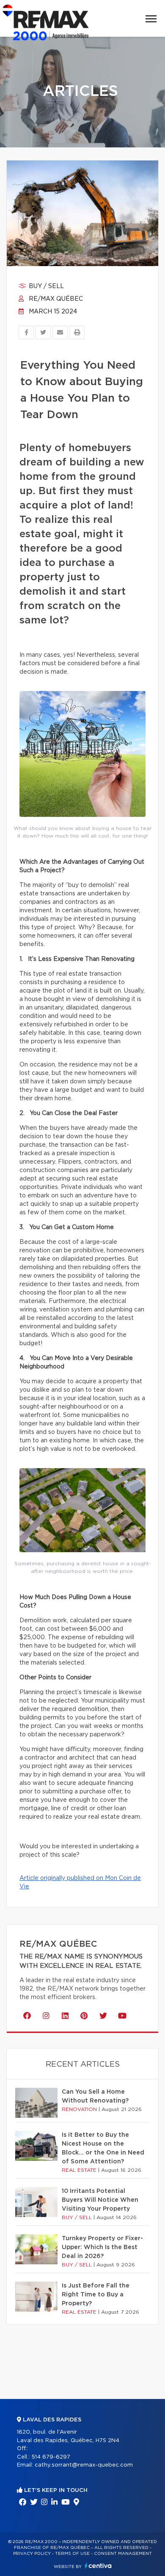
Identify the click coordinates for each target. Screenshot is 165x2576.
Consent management (123, 2554)
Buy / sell (45, 286)
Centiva (98, 2566)
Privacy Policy (32, 2554)
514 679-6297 (51, 2457)
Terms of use (72, 2554)
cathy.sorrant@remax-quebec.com (84, 2465)
